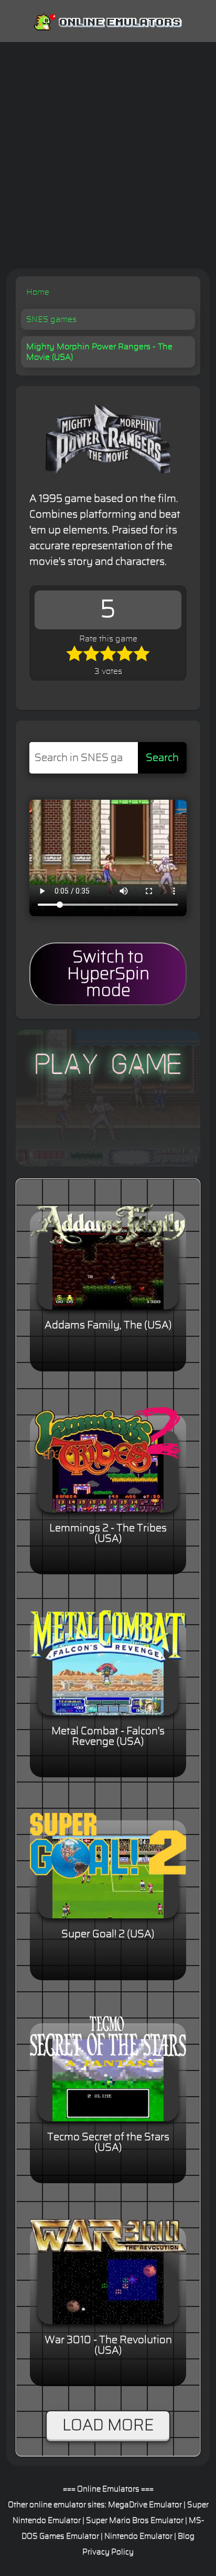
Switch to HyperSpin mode (108, 974)
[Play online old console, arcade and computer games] (108, 20)
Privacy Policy (108, 2552)
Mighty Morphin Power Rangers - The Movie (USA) (99, 352)
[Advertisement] (108, 155)
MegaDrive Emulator (145, 2505)
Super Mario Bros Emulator (135, 2521)
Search (162, 758)
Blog (186, 2536)
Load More (108, 2425)
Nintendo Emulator (138, 2536)
